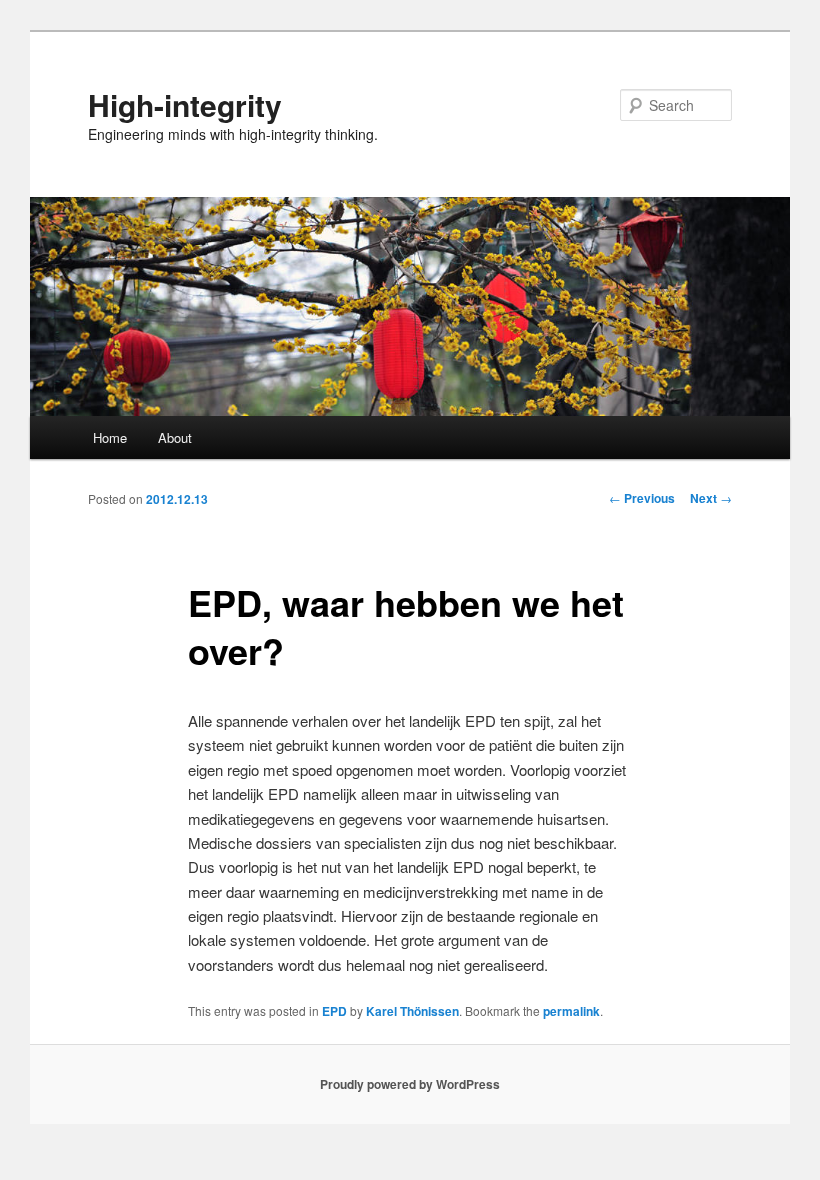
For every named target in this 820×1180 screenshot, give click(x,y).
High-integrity (185, 104)
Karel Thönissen (412, 1011)
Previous (642, 498)
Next (711, 498)
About (175, 437)
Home (110, 437)
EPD (334, 1011)
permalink (571, 1011)
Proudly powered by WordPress (410, 1084)
